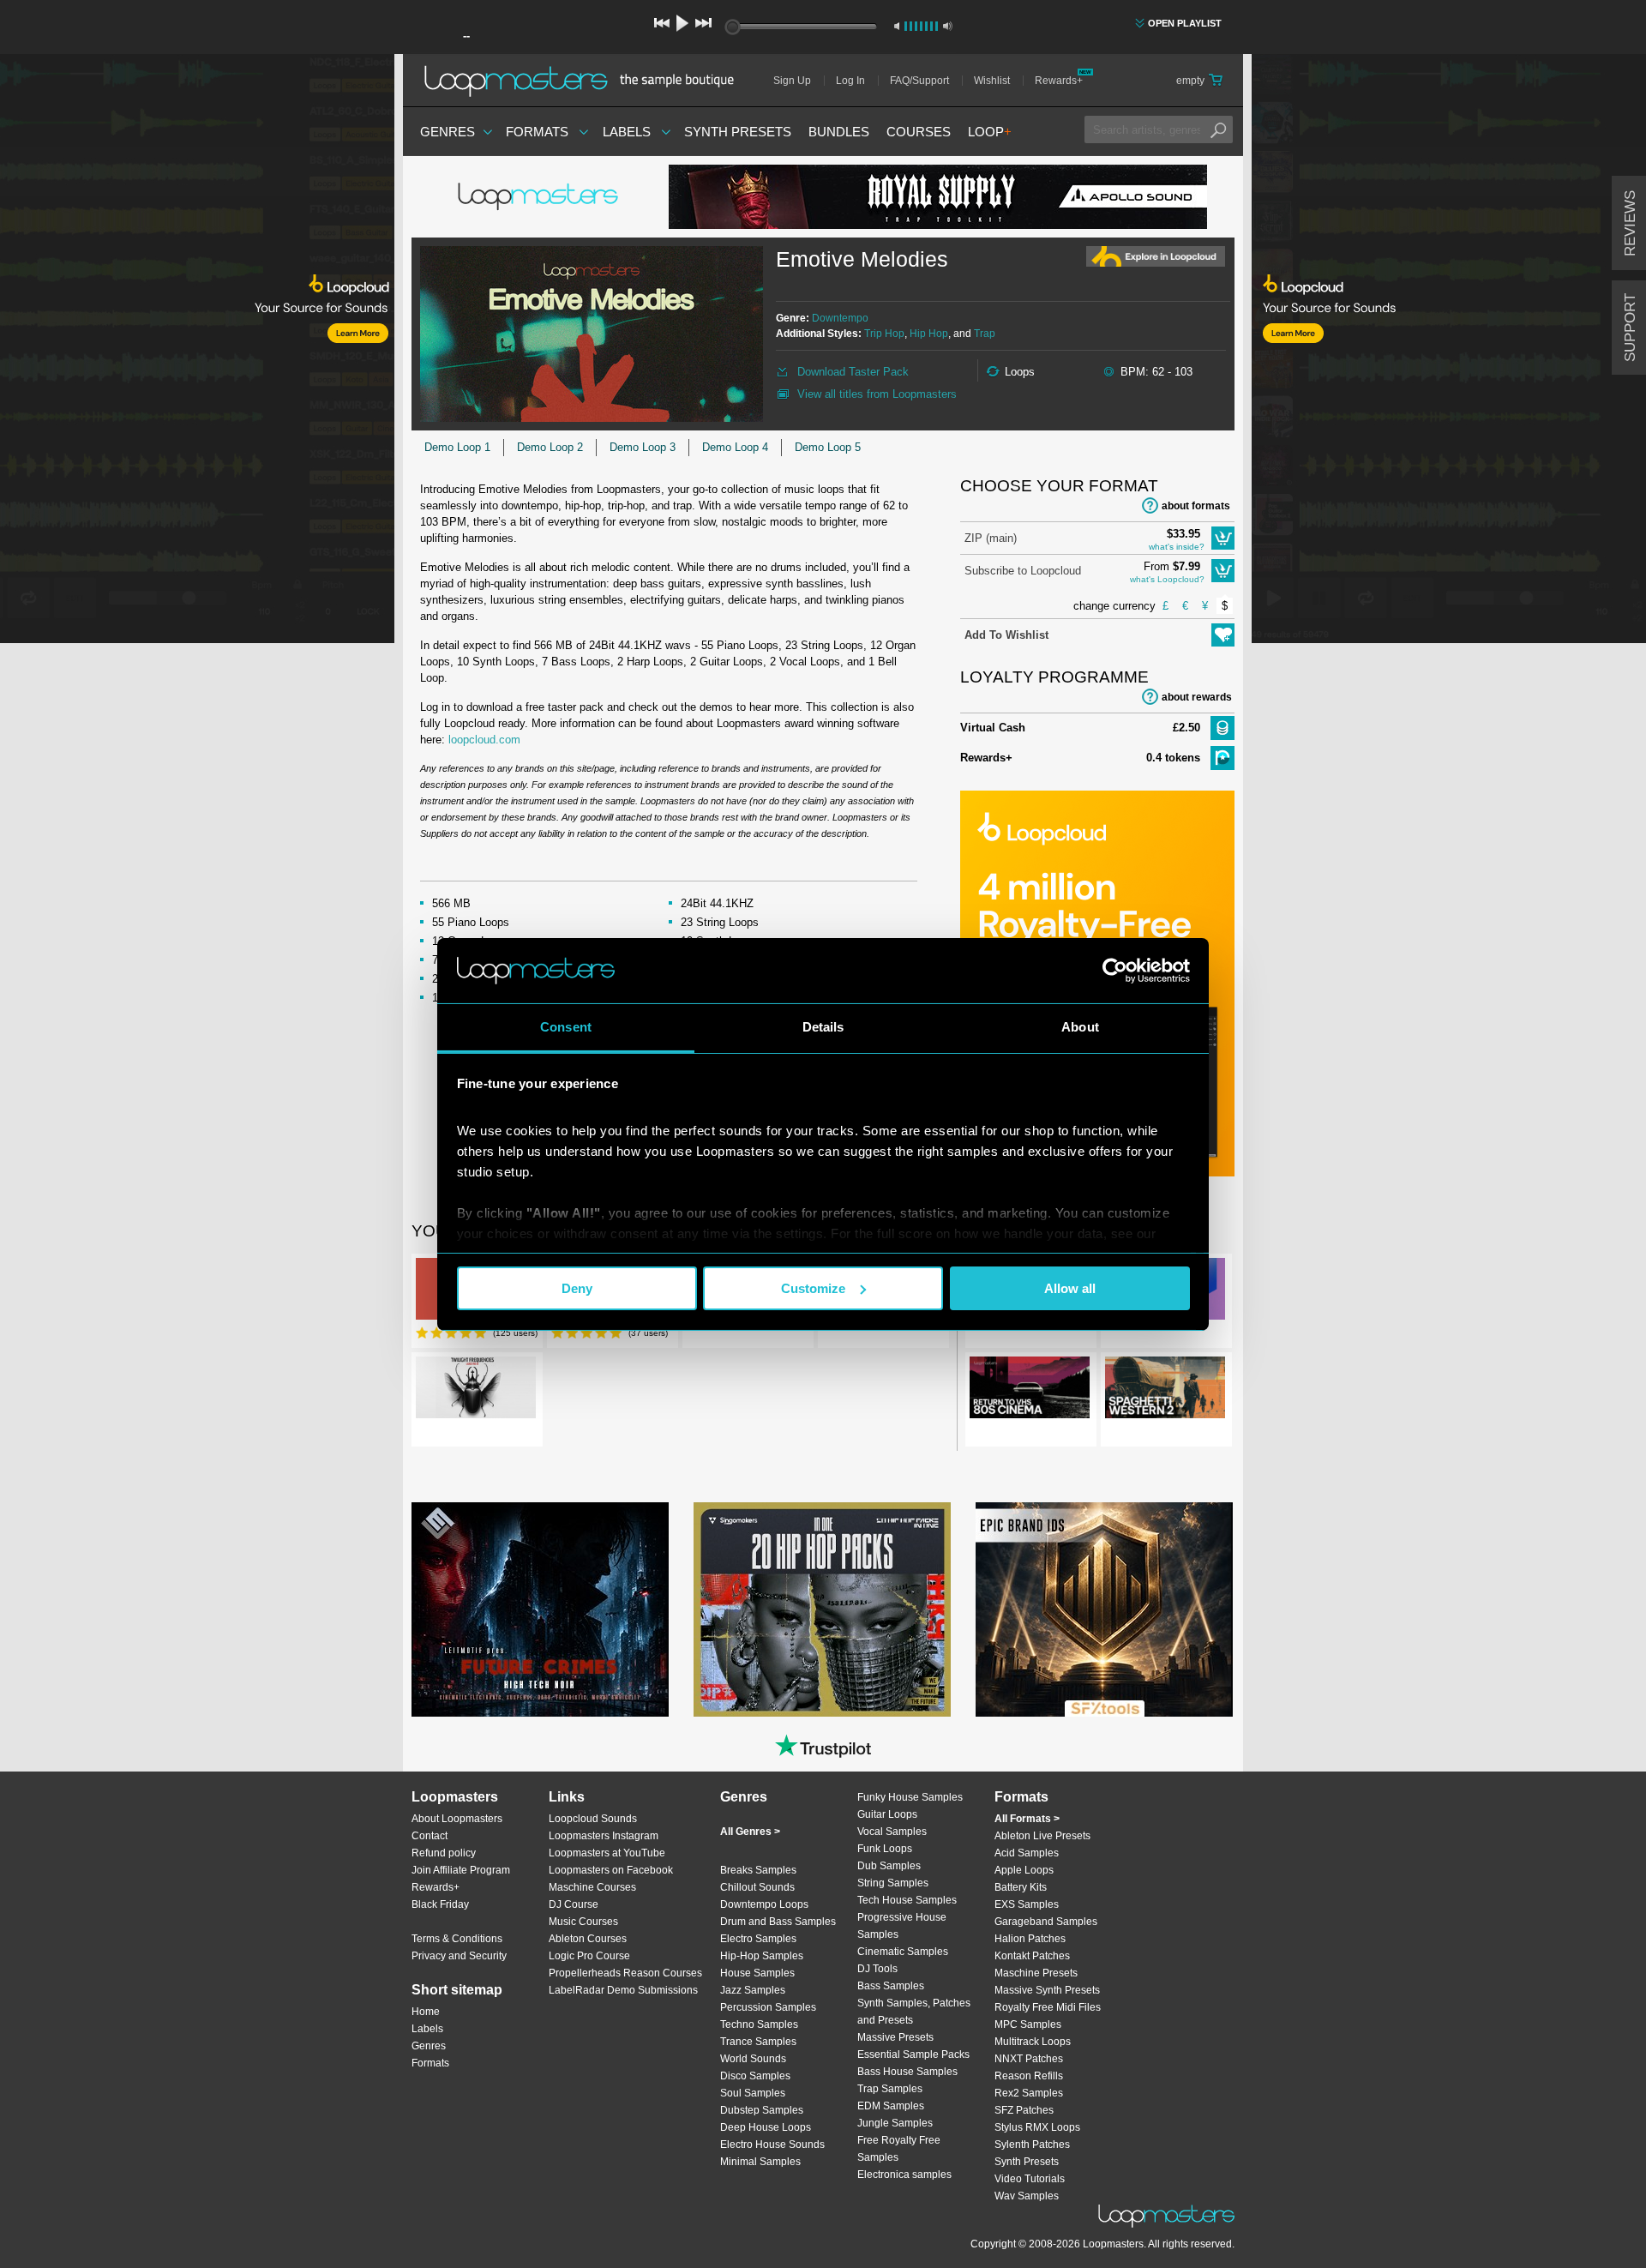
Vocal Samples (892, 1832)
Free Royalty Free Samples (899, 2149)
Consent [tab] (566, 1027)
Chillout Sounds (757, 1887)
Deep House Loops (766, 2127)
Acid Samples (1027, 1853)
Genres (448, 132)
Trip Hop (884, 334)
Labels (627, 132)
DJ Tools (877, 1969)
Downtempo (840, 318)
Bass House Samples (907, 2072)
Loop (990, 132)
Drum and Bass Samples (778, 1922)
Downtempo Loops (764, 1904)
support (1630, 328)
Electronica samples (904, 2175)
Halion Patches (1030, 1939)
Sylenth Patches (1032, 2145)
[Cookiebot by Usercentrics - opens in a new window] (1115, 971)
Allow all (1070, 1288)
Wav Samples (1027, 2196)
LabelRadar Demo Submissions (623, 1990)
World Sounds (753, 2059)
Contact (430, 1836)
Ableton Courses (588, 1939)
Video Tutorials (1030, 2179)
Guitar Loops (887, 1814)
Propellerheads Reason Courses (625, 1973)
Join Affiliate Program (461, 1870)
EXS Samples (1027, 1904)
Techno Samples (759, 2024)
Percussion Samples (768, 2007)
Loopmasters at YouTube (607, 1853)
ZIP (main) (991, 538)
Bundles (839, 132)
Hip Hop (929, 334)
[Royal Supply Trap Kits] (938, 197)
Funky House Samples (910, 1797)
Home (426, 2012)
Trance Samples (758, 2042)
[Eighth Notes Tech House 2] (822, 1609)
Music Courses (583, 1922)
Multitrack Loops (1033, 2042)
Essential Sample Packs (913, 2054)
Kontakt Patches (1032, 1956)
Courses (919, 132)
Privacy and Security (459, 1956)
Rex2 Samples (1029, 2093)
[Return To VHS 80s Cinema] (1030, 1391)
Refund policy (444, 1853)
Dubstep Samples (762, 2110)
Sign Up (792, 81)
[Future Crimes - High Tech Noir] (540, 1609)
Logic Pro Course (589, 1956)
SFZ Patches (1024, 2110)
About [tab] (1080, 1027)
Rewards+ (1059, 81)
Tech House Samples (907, 1900)
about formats (1196, 506)
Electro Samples (758, 1939)
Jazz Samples (753, 1990)
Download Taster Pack (853, 372)
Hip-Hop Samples (762, 1956)
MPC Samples (1028, 2024)
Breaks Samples (758, 1870)
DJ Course (574, 1904)
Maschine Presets (1036, 1973)
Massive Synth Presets (1047, 1990)
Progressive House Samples (902, 1926)
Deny (577, 1288)
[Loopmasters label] (540, 197)
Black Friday (440, 1904)
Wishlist (992, 81)
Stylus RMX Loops (1037, 2127)
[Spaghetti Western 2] (1165, 1391)
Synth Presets (738, 132)
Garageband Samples (1046, 1922)
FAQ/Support (919, 81)
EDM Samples (891, 2106)
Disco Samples (755, 2076)
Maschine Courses (592, 1887)
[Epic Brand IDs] (1104, 1609)
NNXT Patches (1029, 2059)
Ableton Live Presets (1042, 1836)
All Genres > (750, 1832)
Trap (985, 334)
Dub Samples (889, 1866)
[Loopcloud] (197, 352)
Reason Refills (1029, 2076)
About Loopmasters (457, 1819)
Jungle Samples (895, 2123)
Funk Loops (885, 1849)
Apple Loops (1024, 1870)
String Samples (893, 1883)
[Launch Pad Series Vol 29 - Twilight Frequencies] (476, 1391)
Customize (813, 1288)
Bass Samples (891, 1986)
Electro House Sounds (772, 2145)
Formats (537, 132)
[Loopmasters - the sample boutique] (585, 81)
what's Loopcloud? (1167, 579)
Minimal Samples (760, 2162)
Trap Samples (890, 2089)
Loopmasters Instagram (604, 1836)
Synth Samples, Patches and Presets (914, 2012)
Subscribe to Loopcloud (1023, 571)
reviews (1630, 223)
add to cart (1223, 538)
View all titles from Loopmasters (877, 394)
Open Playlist (1185, 23)
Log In (850, 81)
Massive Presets (895, 2037)
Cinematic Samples (903, 1952)
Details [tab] (823, 1027)
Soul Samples (753, 2093)
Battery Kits (1021, 1887)
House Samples (757, 1973)
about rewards (1197, 697)
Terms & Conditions (457, 1939)
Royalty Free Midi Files (1048, 2007)
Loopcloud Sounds (593, 1819)
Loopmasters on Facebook (611, 1870)
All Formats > (1027, 1819)
